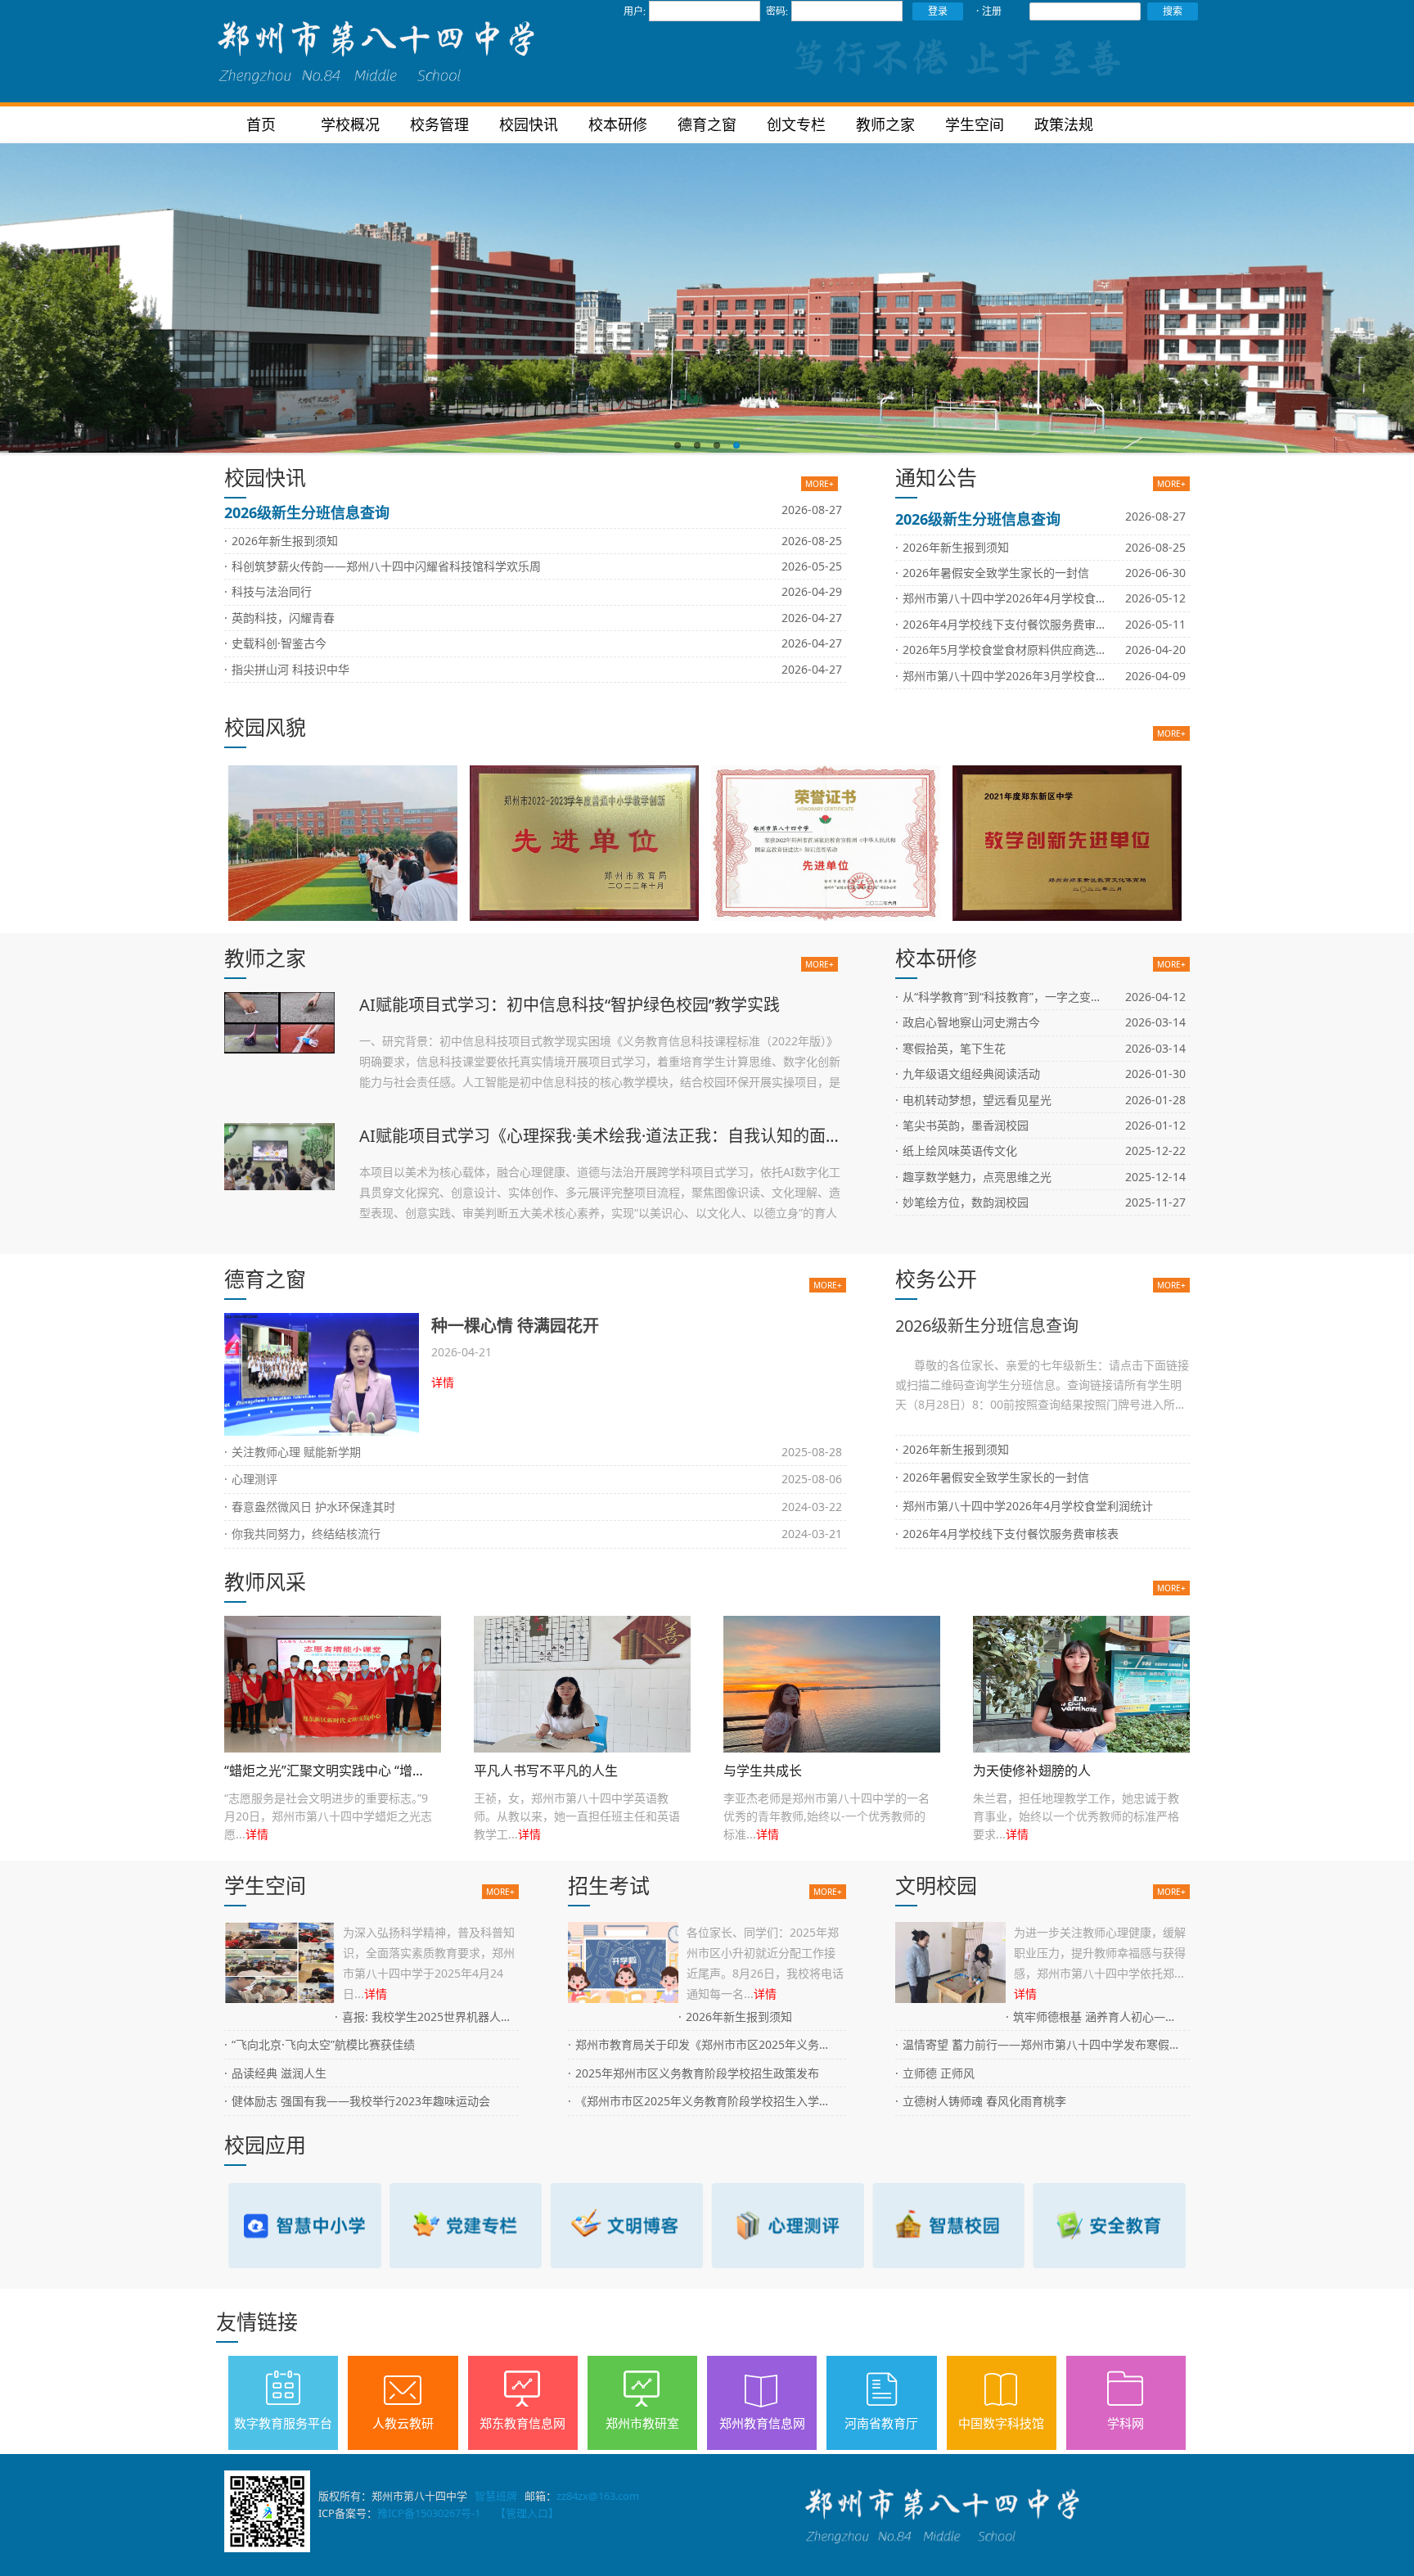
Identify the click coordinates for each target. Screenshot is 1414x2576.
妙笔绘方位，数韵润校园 (962, 1202)
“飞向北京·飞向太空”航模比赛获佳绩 (320, 2044)
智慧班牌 (496, 2496)
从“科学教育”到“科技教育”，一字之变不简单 (1010, 997)
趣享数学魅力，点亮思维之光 (973, 1177)
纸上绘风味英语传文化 (956, 1150)
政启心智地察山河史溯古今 (968, 1022)
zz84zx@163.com (598, 2496)
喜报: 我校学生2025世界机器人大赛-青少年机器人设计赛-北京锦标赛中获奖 (427, 2017)
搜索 (1173, 11)
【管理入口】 (527, 2513)
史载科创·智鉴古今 (275, 643)
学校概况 (350, 124)
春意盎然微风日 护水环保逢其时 (310, 1507)
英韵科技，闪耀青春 (279, 618)
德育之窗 (707, 124)
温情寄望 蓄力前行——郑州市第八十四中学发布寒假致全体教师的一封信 (1042, 2044)
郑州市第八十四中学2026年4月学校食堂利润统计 (1024, 598)
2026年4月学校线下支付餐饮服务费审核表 (1007, 624)
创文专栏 (796, 124)
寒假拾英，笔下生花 (950, 1048)
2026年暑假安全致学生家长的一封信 (992, 573)
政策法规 (1064, 124)
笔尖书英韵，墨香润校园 (962, 1125)
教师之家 (885, 124)
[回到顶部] (1389, 2551)
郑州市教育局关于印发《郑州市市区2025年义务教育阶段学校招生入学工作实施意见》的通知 (707, 2044)
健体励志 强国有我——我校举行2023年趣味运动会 (357, 2101)
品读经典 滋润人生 (275, 2073)
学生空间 (975, 124)
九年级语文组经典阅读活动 (968, 1074)
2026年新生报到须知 (281, 541)
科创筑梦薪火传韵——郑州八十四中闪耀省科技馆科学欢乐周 (383, 566)
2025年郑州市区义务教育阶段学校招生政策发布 (693, 2073)
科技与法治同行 (268, 591)
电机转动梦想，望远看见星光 (973, 1100)
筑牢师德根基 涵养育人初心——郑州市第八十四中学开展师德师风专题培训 (1098, 2017)
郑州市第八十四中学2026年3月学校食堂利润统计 (1024, 676)
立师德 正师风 (935, 2073)
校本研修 (618, 124)
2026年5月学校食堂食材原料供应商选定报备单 (1018, 650)
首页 (261, 124)
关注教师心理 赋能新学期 (293, 1452)
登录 (938, 11)
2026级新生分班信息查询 (307, 512)
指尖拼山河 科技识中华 (287, 669)
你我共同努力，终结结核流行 (302, 1534)
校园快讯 (529, 124)
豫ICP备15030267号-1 (429, 2513)
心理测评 (251, 1479)
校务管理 (439, 124)
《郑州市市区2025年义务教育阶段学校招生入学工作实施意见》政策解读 (707, 2101)
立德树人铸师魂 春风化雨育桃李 (981, 2101)
